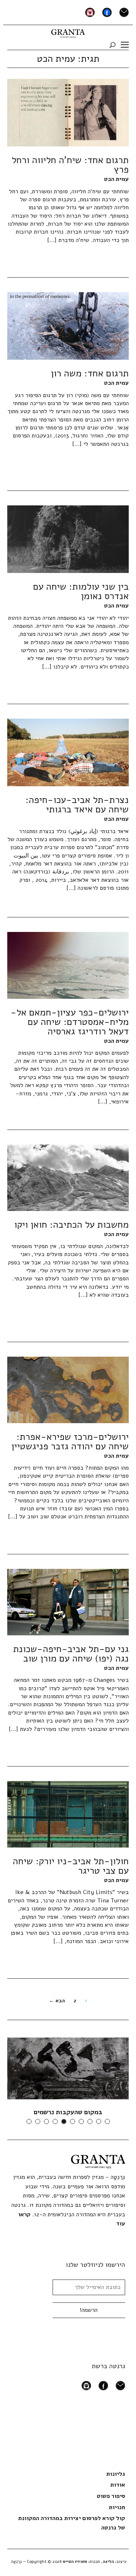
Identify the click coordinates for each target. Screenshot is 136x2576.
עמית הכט (116, 179)
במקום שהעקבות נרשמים (68, 2112)
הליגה (108, 2561)
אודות (118, 2485)
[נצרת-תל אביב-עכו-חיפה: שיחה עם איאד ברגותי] (68, 752)
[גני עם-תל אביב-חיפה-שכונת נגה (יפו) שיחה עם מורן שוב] (68, 1602)
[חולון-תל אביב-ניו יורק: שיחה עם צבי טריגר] (68, 1814)
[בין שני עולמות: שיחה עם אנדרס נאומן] (68, 539)
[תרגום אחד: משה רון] (68, 326)
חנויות (117, 2507)
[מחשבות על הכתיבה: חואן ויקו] (68, 1177)
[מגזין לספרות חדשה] (68, 32)
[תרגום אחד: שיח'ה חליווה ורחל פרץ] (68, 112)
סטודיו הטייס (75, 2561)
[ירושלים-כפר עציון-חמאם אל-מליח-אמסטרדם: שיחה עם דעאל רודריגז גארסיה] (68, 965)
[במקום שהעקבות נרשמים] (68, 2068)
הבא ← (57, 2001)
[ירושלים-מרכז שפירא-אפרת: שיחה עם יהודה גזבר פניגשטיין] (68, 1389)
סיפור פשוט (111, 2496)
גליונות (116, 2474)
